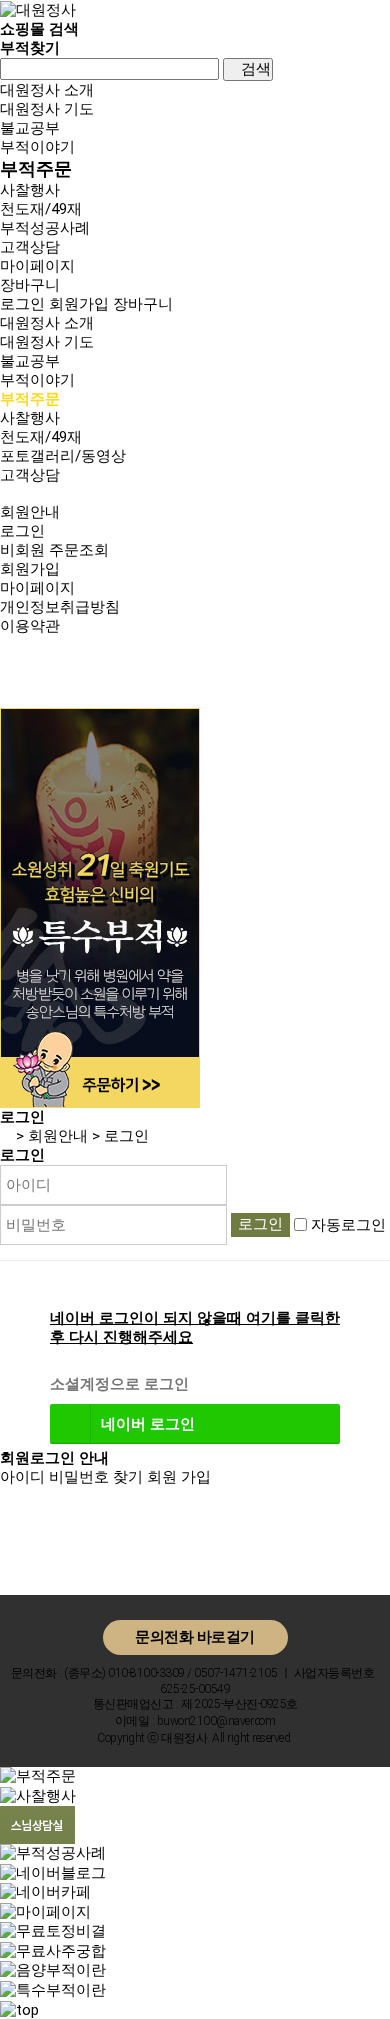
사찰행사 (30, 190)
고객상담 (30, 247)
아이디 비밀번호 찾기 (71, 1477)
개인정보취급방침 (60, 607)
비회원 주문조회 (54, 550)
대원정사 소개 (47, 90)
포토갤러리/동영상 (63, 456)
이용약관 (30, 626)
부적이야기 (37, 147)
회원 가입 (179, 1477)
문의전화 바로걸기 (195, 1637)
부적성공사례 (45, 228)
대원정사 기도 (47, 109)
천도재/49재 (41, 209)
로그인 (22, 304)
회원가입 (79, 304)
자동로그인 (348, 1224)
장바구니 (143, 304)
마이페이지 (37, 588)
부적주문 (36, 168)
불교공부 (30, 128)
